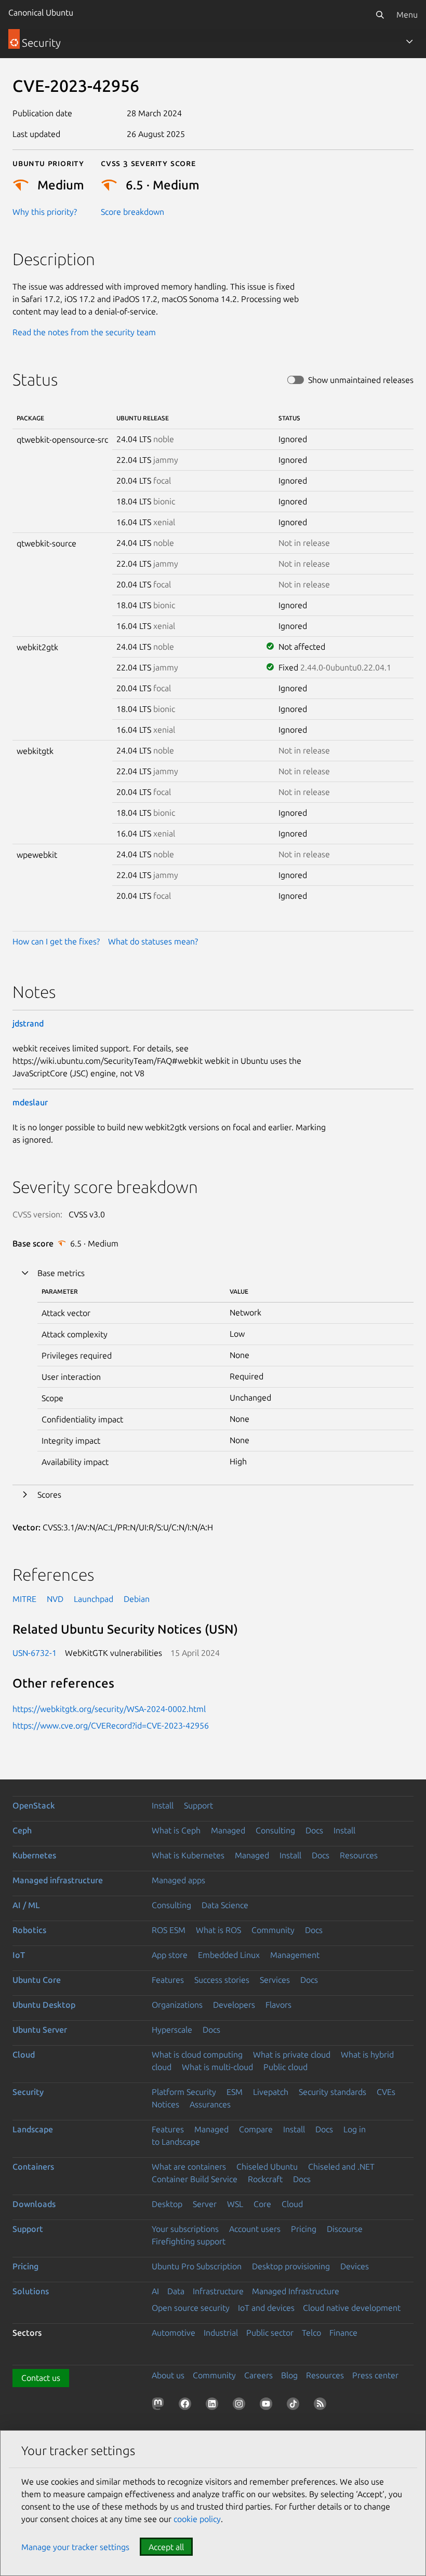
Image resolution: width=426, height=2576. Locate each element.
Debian (137, 1599)
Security (28, 2092)
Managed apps (178, 1880)
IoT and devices (266, 2308)
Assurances (210, 2104)
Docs (314, 1830)
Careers (258, 2375)
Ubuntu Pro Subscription (197, 2266)
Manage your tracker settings (75, 2547)
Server (205, 2204)
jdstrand (28, 1023)
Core (262, 2204)
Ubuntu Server (40, 2030)
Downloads (34, 2204)
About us (168, 2375)
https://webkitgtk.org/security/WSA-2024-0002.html (109, 1709)
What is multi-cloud (217, 2067)
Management (295, 1955)
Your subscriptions (185, 2229)
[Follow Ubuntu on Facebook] (187, 2406)
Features (168, 1980)
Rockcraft (265, 2179)
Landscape (33, 2129)
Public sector (270, 2333)
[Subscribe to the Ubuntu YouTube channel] (268, 2406)
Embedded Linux (229, 1955)
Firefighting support (189, 2241)
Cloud (24, 2054)
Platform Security (184, 2092)
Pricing (304, 2229)
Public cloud (285, 2067)
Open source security (191, 2308)
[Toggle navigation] (409, 42)
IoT (19, 1955)
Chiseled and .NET (341, 2167)
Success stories (222, 1980)
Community (273, 1930)
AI (155, 2291)
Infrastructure (218, 2291)
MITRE (24, 1599)
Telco (311, 2333)
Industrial (221, 2333)
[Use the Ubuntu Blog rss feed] (322, 2406)
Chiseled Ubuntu (267, 2167)
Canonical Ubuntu (41, 12)
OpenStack (34, 1805)
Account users (255, 2229)
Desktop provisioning (291, 2266)
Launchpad (94, 1599)
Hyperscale (172, 2030)
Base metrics (61, 1273)
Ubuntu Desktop (44, 2005)
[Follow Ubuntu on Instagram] (241, 2406)
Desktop (167, 2204)
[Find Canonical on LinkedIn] (214, 2406)
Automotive (174, 2333)
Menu (407, 15)
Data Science (225, 1905)
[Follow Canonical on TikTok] (295, 2406)
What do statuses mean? (153, 941)
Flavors (278, 2005)
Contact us (41, 2378)
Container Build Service (195, 2179)
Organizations (177, 2005)
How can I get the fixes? (56, 941)
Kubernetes (34, 1855)
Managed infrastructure (58, 1880)
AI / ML (26, 1905)
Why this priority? (45, 212)
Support (198, 1805)
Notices (165, 2104)
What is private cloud (292, 2054)
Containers (33, 2167)
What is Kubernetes (188, 1855)
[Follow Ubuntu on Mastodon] (160, 2406)
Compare (256, 2129)
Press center (375, 2375)
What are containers (189, 2167)
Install (163, 1805)
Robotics (29, 1930)
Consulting (275, 1830)
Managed (228, 1830)
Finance (343, 2333)
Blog (289, 2375)
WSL (235, 2204)
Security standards (332, 2092)
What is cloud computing (197, 2054)
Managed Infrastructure (296, 2291)
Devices (355, 2266)
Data (176, 2291)
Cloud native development (352, 2308)
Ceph (22, 1830)
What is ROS (218, 1930)
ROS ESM (169, 1930)
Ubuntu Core (37, 1980)
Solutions (31, 2291)
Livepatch (271, 2092)
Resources (359, 1855)
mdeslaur (30, 1102)
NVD (55, 1599)
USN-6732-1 (35, 1653)
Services (275, 1980)
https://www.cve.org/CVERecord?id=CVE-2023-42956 (111, 1725)
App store (170, 1955)
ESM (235, 2092)
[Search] (380, 15)
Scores (49, 1495)
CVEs (386, 2092)
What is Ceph (176, 1830)
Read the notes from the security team (84, 332)
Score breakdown (132, 212)
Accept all (166, 2547)
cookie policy (197, 2519)
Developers (234, 2005)
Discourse (345, 2229)
